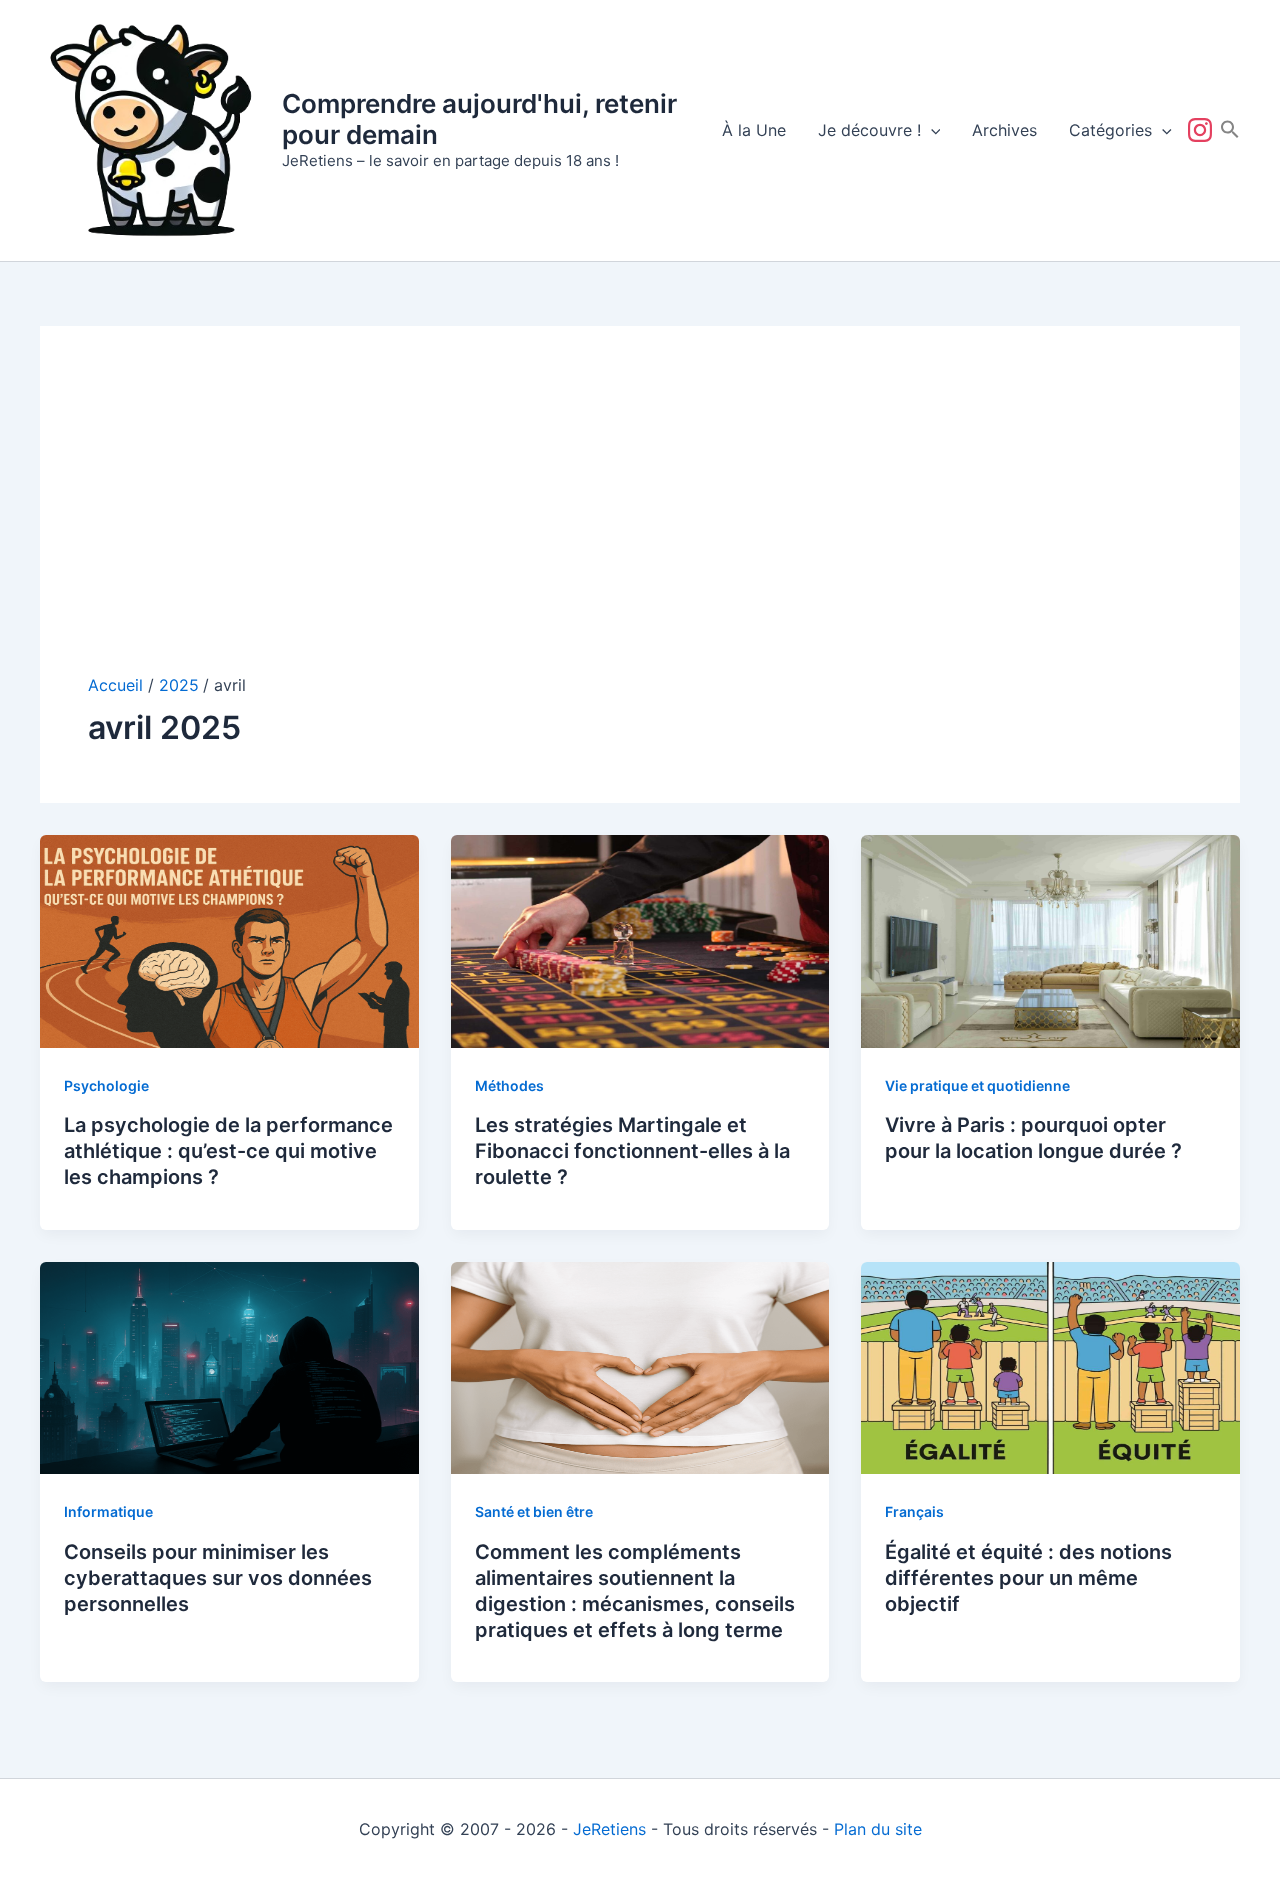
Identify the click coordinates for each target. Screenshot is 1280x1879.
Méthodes (509, 1085)
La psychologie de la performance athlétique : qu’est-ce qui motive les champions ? (228, 1151)
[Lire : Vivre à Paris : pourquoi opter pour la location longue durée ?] (1050, 940)
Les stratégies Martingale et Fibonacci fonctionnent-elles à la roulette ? (632, 1151)
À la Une (754, 130)
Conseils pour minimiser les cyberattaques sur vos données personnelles (218, 1578)
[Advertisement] (640, 524)
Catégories (1110, 130)
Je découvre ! (869, 130)
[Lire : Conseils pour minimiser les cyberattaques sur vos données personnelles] (229, 1366)
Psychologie (106, 1085)
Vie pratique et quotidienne (977, 1085)
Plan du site (878, 1829)
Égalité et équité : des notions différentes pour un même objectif (1028, 1578)
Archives (1004, 130)
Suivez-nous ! (1204, 130)
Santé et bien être (534, 1511)
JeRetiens (609, 1829)
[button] (931, 130)
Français (914, 1511)
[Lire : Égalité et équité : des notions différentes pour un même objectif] (1050, 1366)
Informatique (108, 1511)
